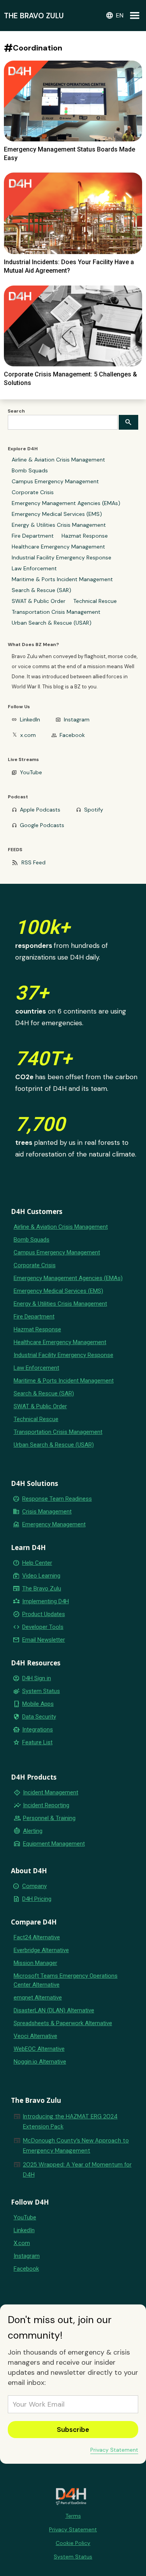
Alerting (33, 1831)
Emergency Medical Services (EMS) (57, 514)
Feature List (37, 1742)
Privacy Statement (114, 2450)
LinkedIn (30, 719)
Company (34, 1886)
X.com (22, 2243)
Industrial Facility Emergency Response (62, 557)
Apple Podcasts (40, 810)
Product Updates (44, 1614)
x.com (28, 735)
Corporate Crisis (33, 492)
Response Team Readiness (57, 1499)
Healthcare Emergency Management (58, 547)
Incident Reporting (46, 1805)
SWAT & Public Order (39, 601)
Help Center (37, 1563)
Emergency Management (54, 1524)
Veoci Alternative (35, 2036)
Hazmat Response (85, 536)
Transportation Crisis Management (56, 612)
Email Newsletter (44, 1640)
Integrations (38, 1730)
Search (16, 411)
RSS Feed (33, 862)
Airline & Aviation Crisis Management (58, 460)
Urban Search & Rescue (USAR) (52, 623)
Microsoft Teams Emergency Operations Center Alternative (66, 1980)
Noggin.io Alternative (40, 2062)
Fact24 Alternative (37, 1937)
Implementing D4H (46, 1601)
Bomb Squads (30, 470)
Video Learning (41, 1576)
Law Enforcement (34, 568)
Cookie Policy (73, 2543)
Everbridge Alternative (41, 1950)
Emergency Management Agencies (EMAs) (66, 503)
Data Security (39, 1717)
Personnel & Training (49, 1818)
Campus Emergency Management (55, 481)
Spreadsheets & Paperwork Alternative (63, 2023)
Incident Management (51, 1792)
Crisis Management (47, 1512)
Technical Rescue (95, 601)
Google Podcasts (42, 825)
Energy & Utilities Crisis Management (59, 525)
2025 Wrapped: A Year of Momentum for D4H (77, 2170)
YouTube (31, 772)
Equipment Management (54, 1844)
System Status (41, 1691)
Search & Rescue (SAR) (41, 590)
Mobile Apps (38, 1704)
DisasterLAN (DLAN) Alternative (54, 2010)
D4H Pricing (37, 1899)
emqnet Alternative (38, 1998)
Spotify (94, 810)
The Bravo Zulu (42, 1588)
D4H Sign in (37, 1678)
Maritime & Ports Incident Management (62, 579)
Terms (73, 2516)
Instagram (77, 719)
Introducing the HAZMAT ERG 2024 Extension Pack (70, 2121)
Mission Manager (35, 1963)
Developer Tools (43, 1627)
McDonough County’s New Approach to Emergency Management (76, 2146)
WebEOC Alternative (39, 2049)
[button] (114, 16)
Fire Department (33, 536)
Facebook (72, 735)
